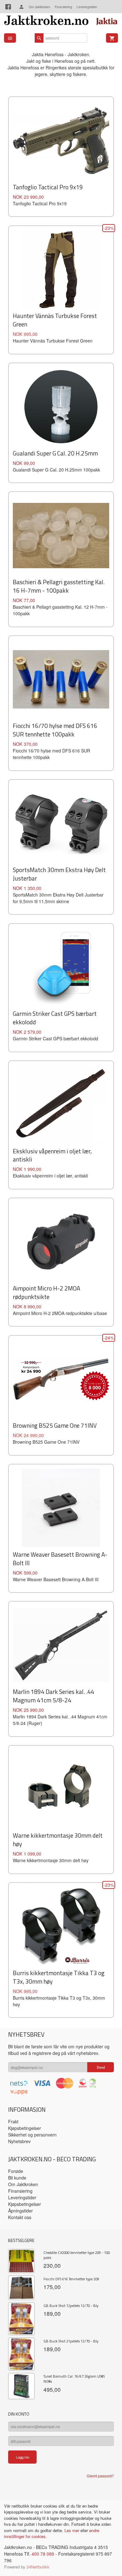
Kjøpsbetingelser (25, 2128)
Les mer (72, 2530)
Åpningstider (20, 2211)
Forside (16, 2171)
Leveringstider (87, 7)
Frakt (13, 2121)
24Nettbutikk (38, 2567)
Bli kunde (17, 2178)
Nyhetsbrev (19, 2141)
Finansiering (64, 7)
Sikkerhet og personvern (32, 2135)
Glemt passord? (100, 2476)
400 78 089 (43, 2554)
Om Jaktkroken (40, 7)
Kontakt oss (20, 2217)
